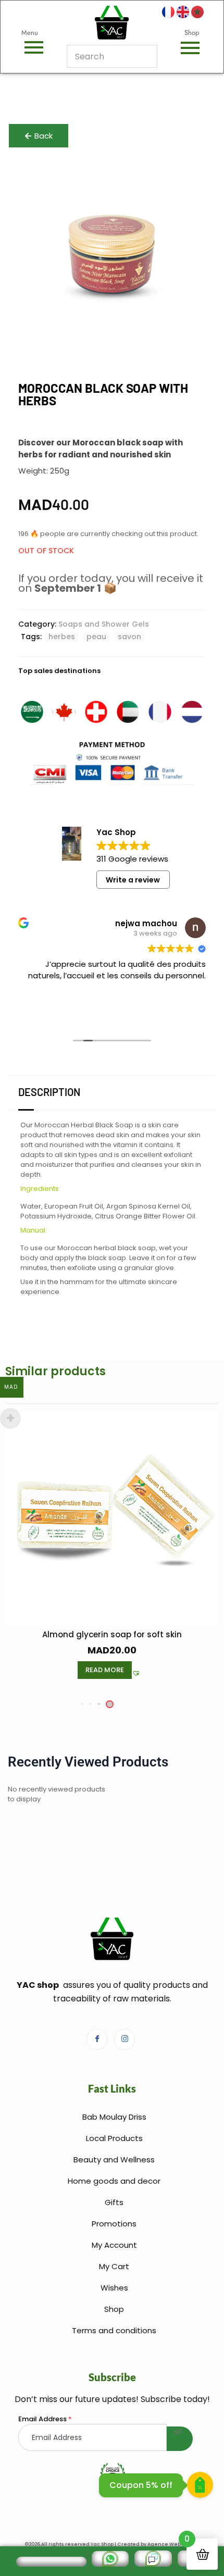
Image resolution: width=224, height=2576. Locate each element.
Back (43, 136)
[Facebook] (97, 2039)
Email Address (45, 2419)
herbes (62, 637)
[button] (143, 1674)
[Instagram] (125, 2039)
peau (96, 637)
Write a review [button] (133, 880)
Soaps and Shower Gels (104, 624)
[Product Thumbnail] (185, 180)
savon (129, 637)
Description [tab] (49, 1092)
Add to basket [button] (105, 1670)
